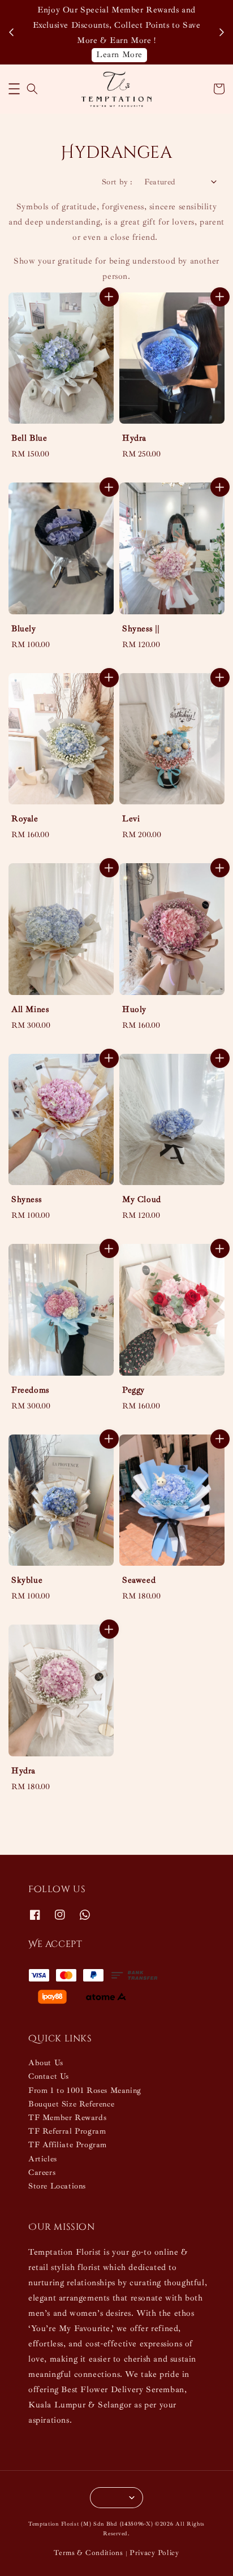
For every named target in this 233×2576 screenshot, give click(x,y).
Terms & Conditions (89, 2553)
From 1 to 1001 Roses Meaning (85, 2090)
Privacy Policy (154, 2553)
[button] (14, 89)
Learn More (119, 55)
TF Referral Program (67, 2131)
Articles (43, 2159)
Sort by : (117, 182)
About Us (46, 2063)
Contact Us (49, 2076)
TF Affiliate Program (68, 2145)
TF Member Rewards (67, 2118)
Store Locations (57, 2186)
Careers (42, 2172)
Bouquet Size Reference (71, 2104)
